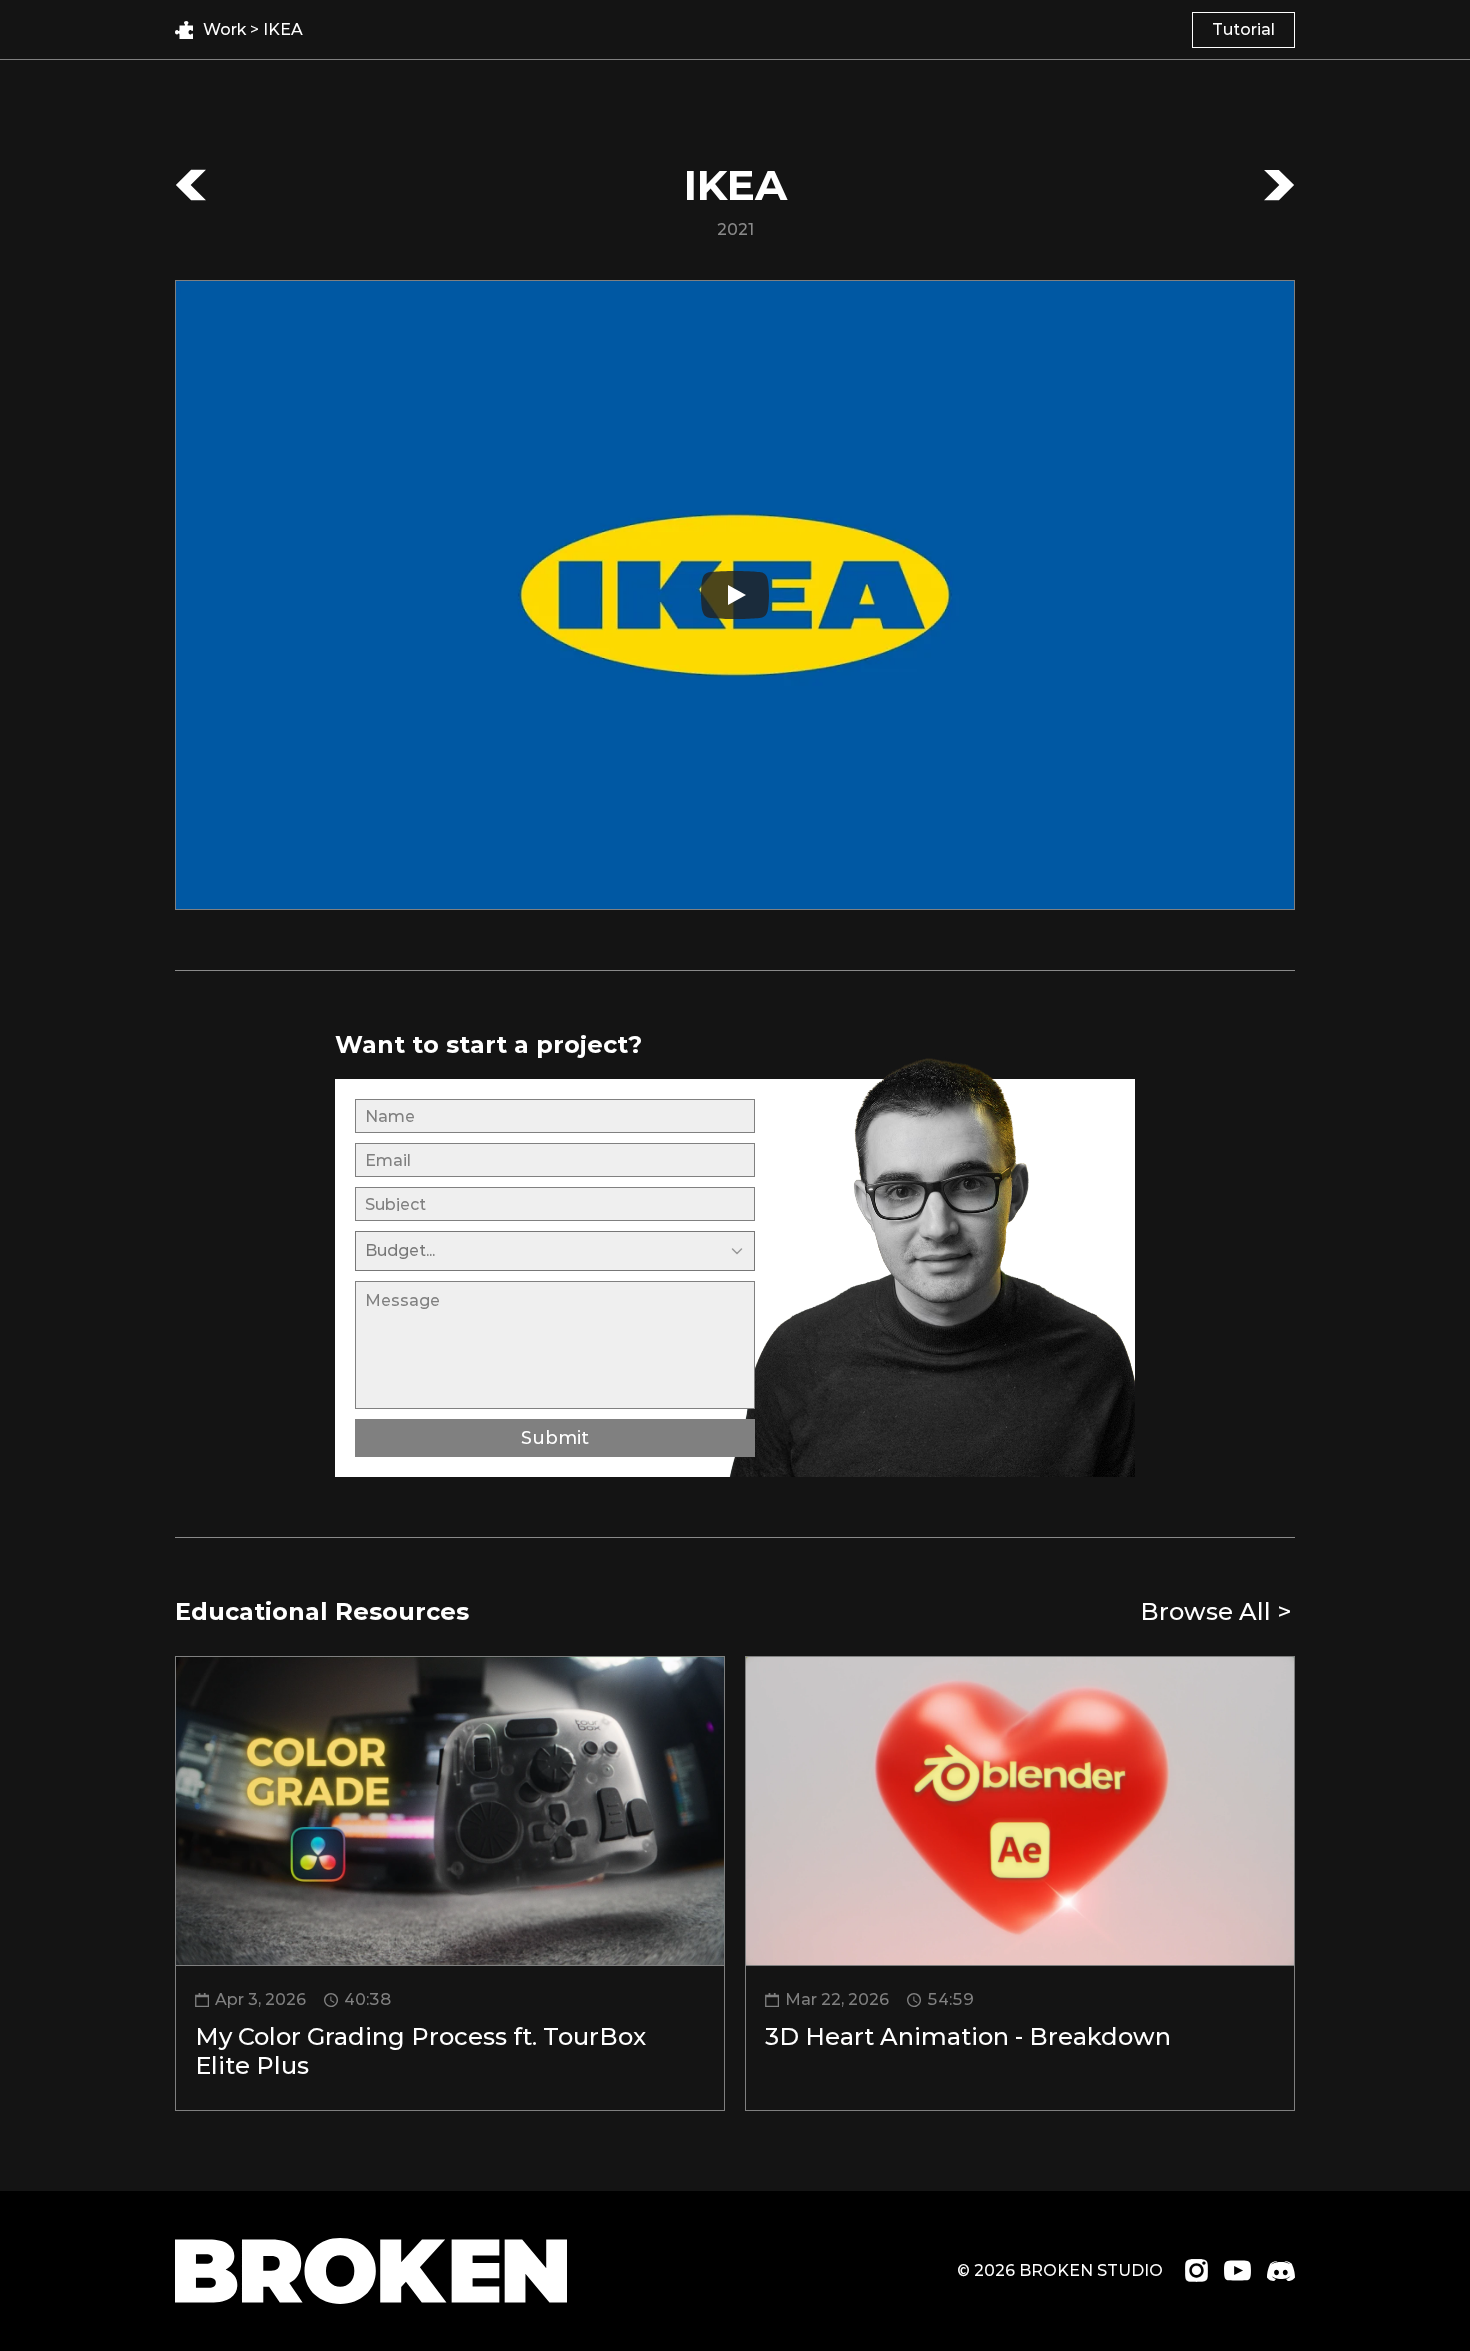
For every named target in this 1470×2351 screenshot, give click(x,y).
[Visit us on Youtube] (1237, 2270)
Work (226, 29)
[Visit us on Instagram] (1196, 2270)
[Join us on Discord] (1281, 2271)
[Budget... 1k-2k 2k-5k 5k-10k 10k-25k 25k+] (555, 1250)
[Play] (735, 595)
